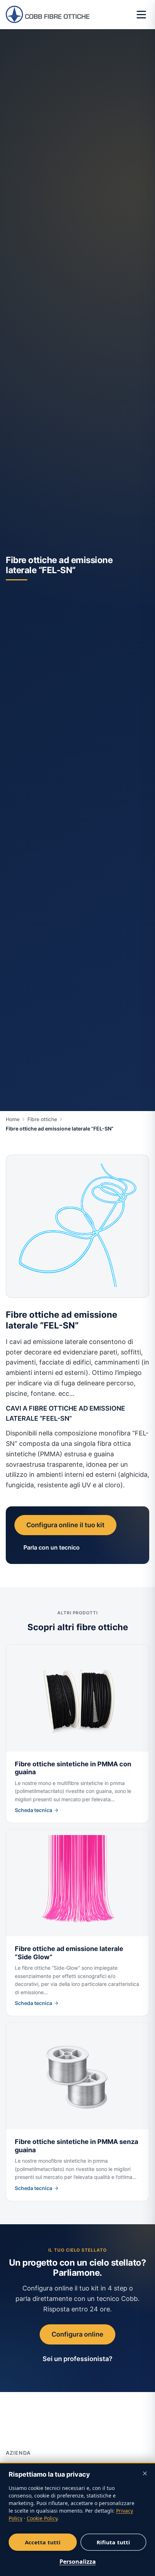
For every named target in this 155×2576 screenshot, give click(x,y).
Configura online (77, 2334)
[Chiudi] (145, 2473)
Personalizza (78, 2562)
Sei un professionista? (77, 2359)
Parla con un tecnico (52, 1547)
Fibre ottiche (42, 1119)
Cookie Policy (42, 2518)
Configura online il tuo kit (65, 1525)
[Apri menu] (141, 14)
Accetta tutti (43, 2542)
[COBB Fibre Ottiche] (48, 14)
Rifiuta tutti (114, 2542)
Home (13, 1119)
